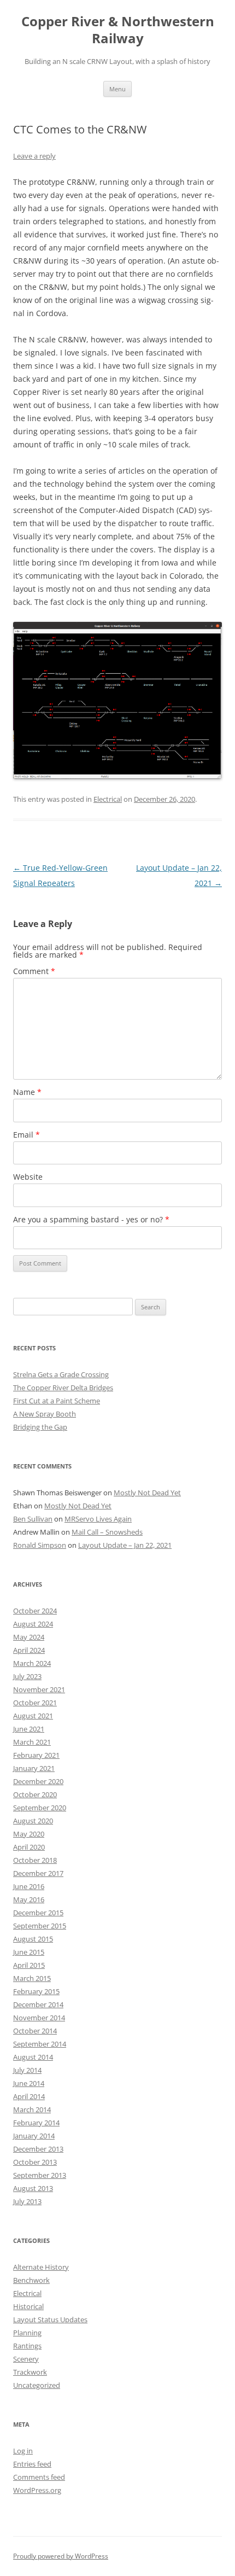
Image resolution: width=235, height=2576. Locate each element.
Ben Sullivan (33, 1519)
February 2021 (36, 1755)
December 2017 (38, 1873)
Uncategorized (37, 2385)
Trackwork (30, 2372)
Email (27, 1135)
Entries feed (32, 2464)
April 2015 (29, 1965)
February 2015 (36, 1991)
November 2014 (39, 2018)
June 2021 (29, 1729)
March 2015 (32, 1978)
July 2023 (27, 1676)
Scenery (26, 2359)
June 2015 (29, 1952)
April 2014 (29, 2096)
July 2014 (27, 2070)
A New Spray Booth (45, 1414)
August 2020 (33, 1821)
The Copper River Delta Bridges (63, 1388)
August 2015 (33, 1939)
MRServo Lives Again (98, 1519)
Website (28, 1177)
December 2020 (38, 1781)
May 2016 (29, 1899)
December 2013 (38, 2149)
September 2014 (40, 2044)
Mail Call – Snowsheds (107, 1532)
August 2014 (33, 2057)
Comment (34, 971)
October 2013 (35, 2162)
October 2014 (35, 2031)
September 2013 (40, 2175)
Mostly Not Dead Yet (147, 1493)
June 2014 (29, 2083)
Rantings (27, 2346)
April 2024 (29, 1650)
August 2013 (33, 2188)
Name (27, 1092)
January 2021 (34, 1768)
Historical (28, 2306)
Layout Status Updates (50, 2319)
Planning (27, 2333)
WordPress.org (37, 2490)
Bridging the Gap (40, 1427)
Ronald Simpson (40, 1545)
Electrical (108, 799)
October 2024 (35, 1611)
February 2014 (36, 2123)
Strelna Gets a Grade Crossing (61, 1374)
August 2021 (33, 1716)
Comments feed (39, 2477)
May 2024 (29, 1637)
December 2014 (38, 2004)
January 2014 (34, 2136)
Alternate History (41, 2267)
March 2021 (32, 1742)
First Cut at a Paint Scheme (57, 1401)
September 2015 (40, 1926)
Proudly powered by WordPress (61, 2556)
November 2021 (39, 1689)
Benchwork (31, 2280)
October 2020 (35, 1794)
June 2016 (29, 1886)
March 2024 (32, 1663)
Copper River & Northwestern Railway (118, 30)
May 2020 (29, 1834)
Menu (117, 89)
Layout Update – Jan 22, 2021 (125, 1545)
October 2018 (35, 1860)
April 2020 (29, 1847)
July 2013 (27, 2201)
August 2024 (33, 1624)
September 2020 (40, 1808)
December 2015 (38, 1913)
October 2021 (35, 1703)
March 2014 (32, 2109)
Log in (23, 2451)
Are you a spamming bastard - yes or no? (91, 1219)
